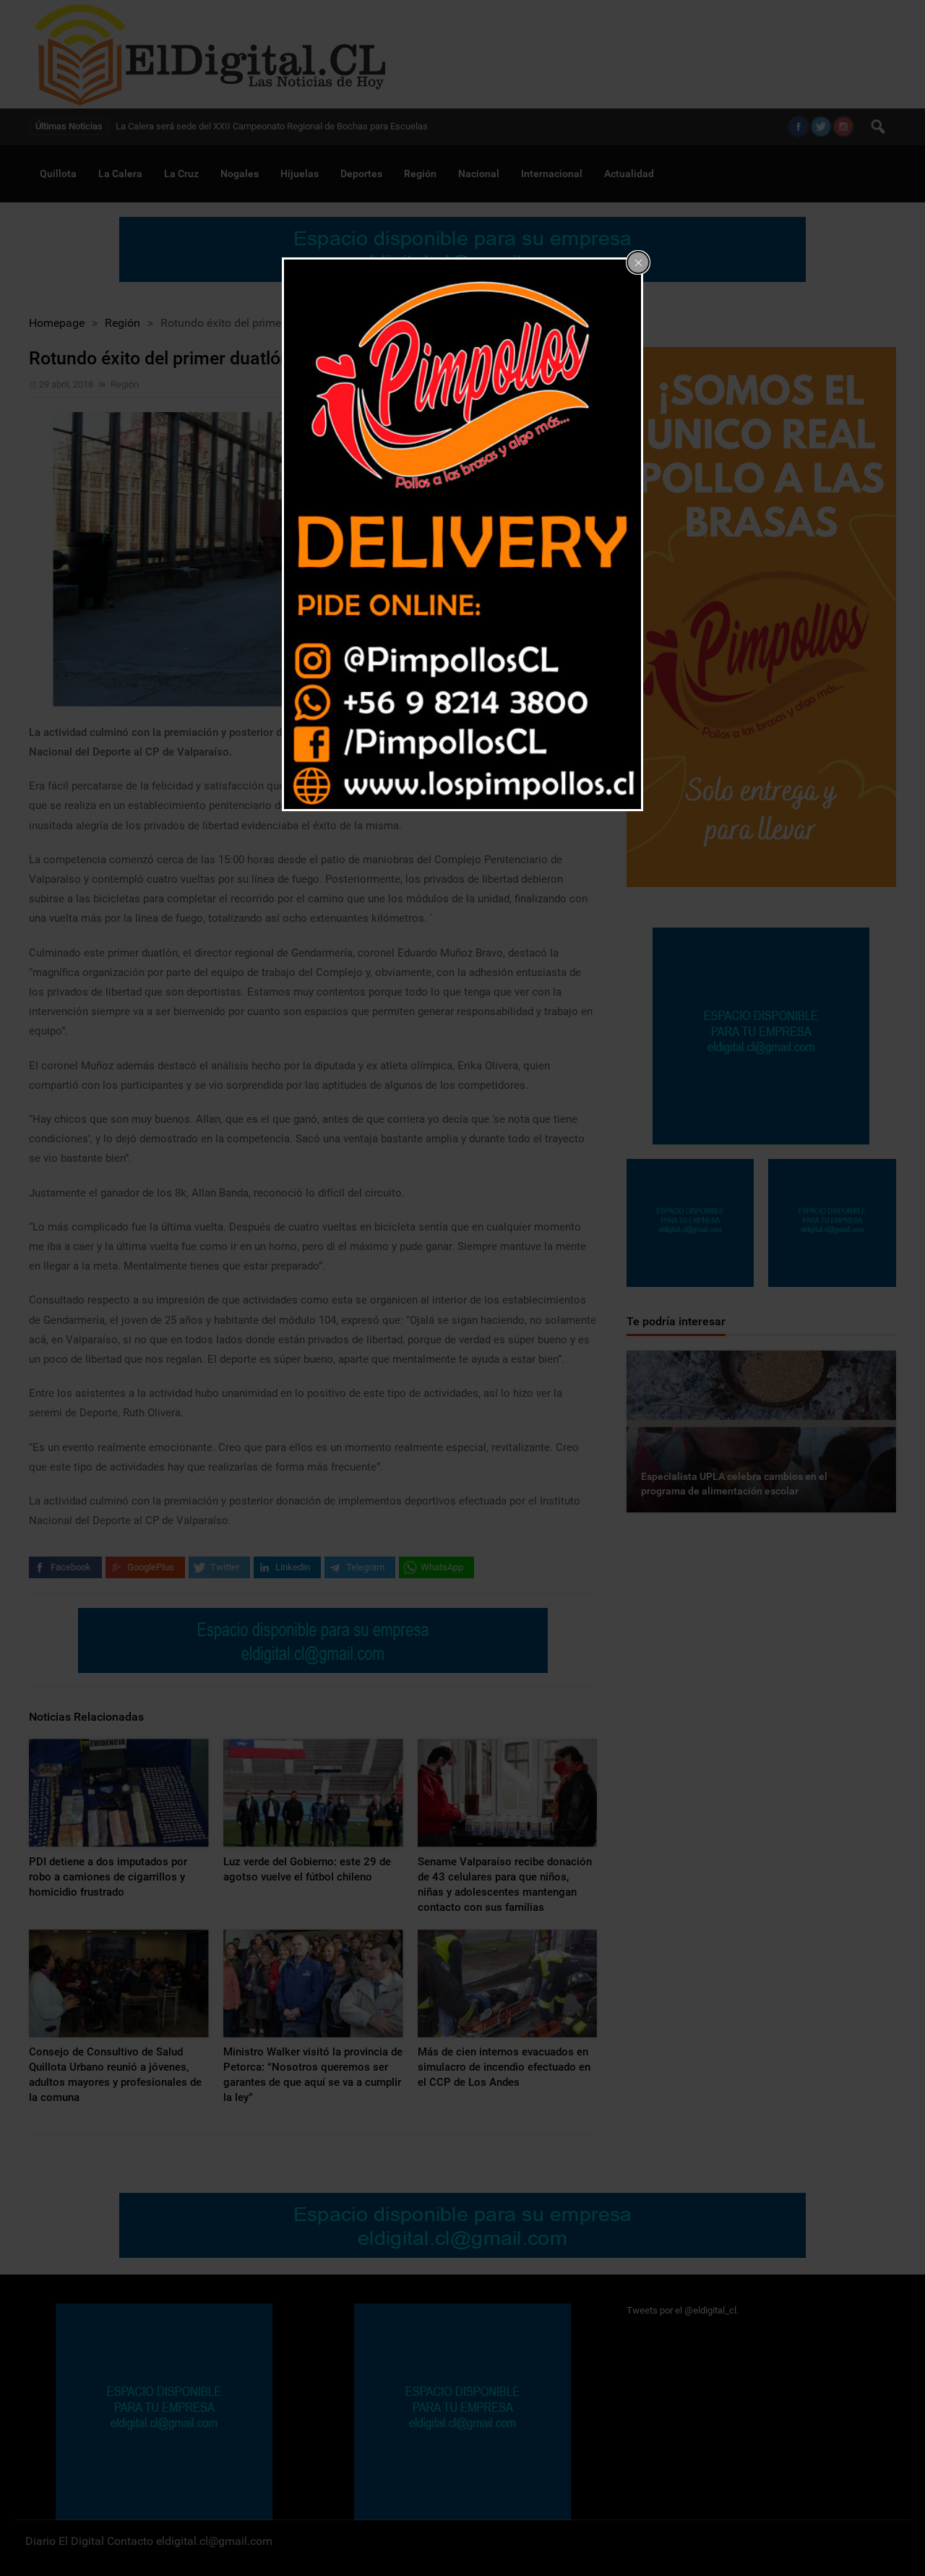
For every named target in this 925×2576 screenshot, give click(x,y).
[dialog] (462, 534)
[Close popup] (638, 262)
